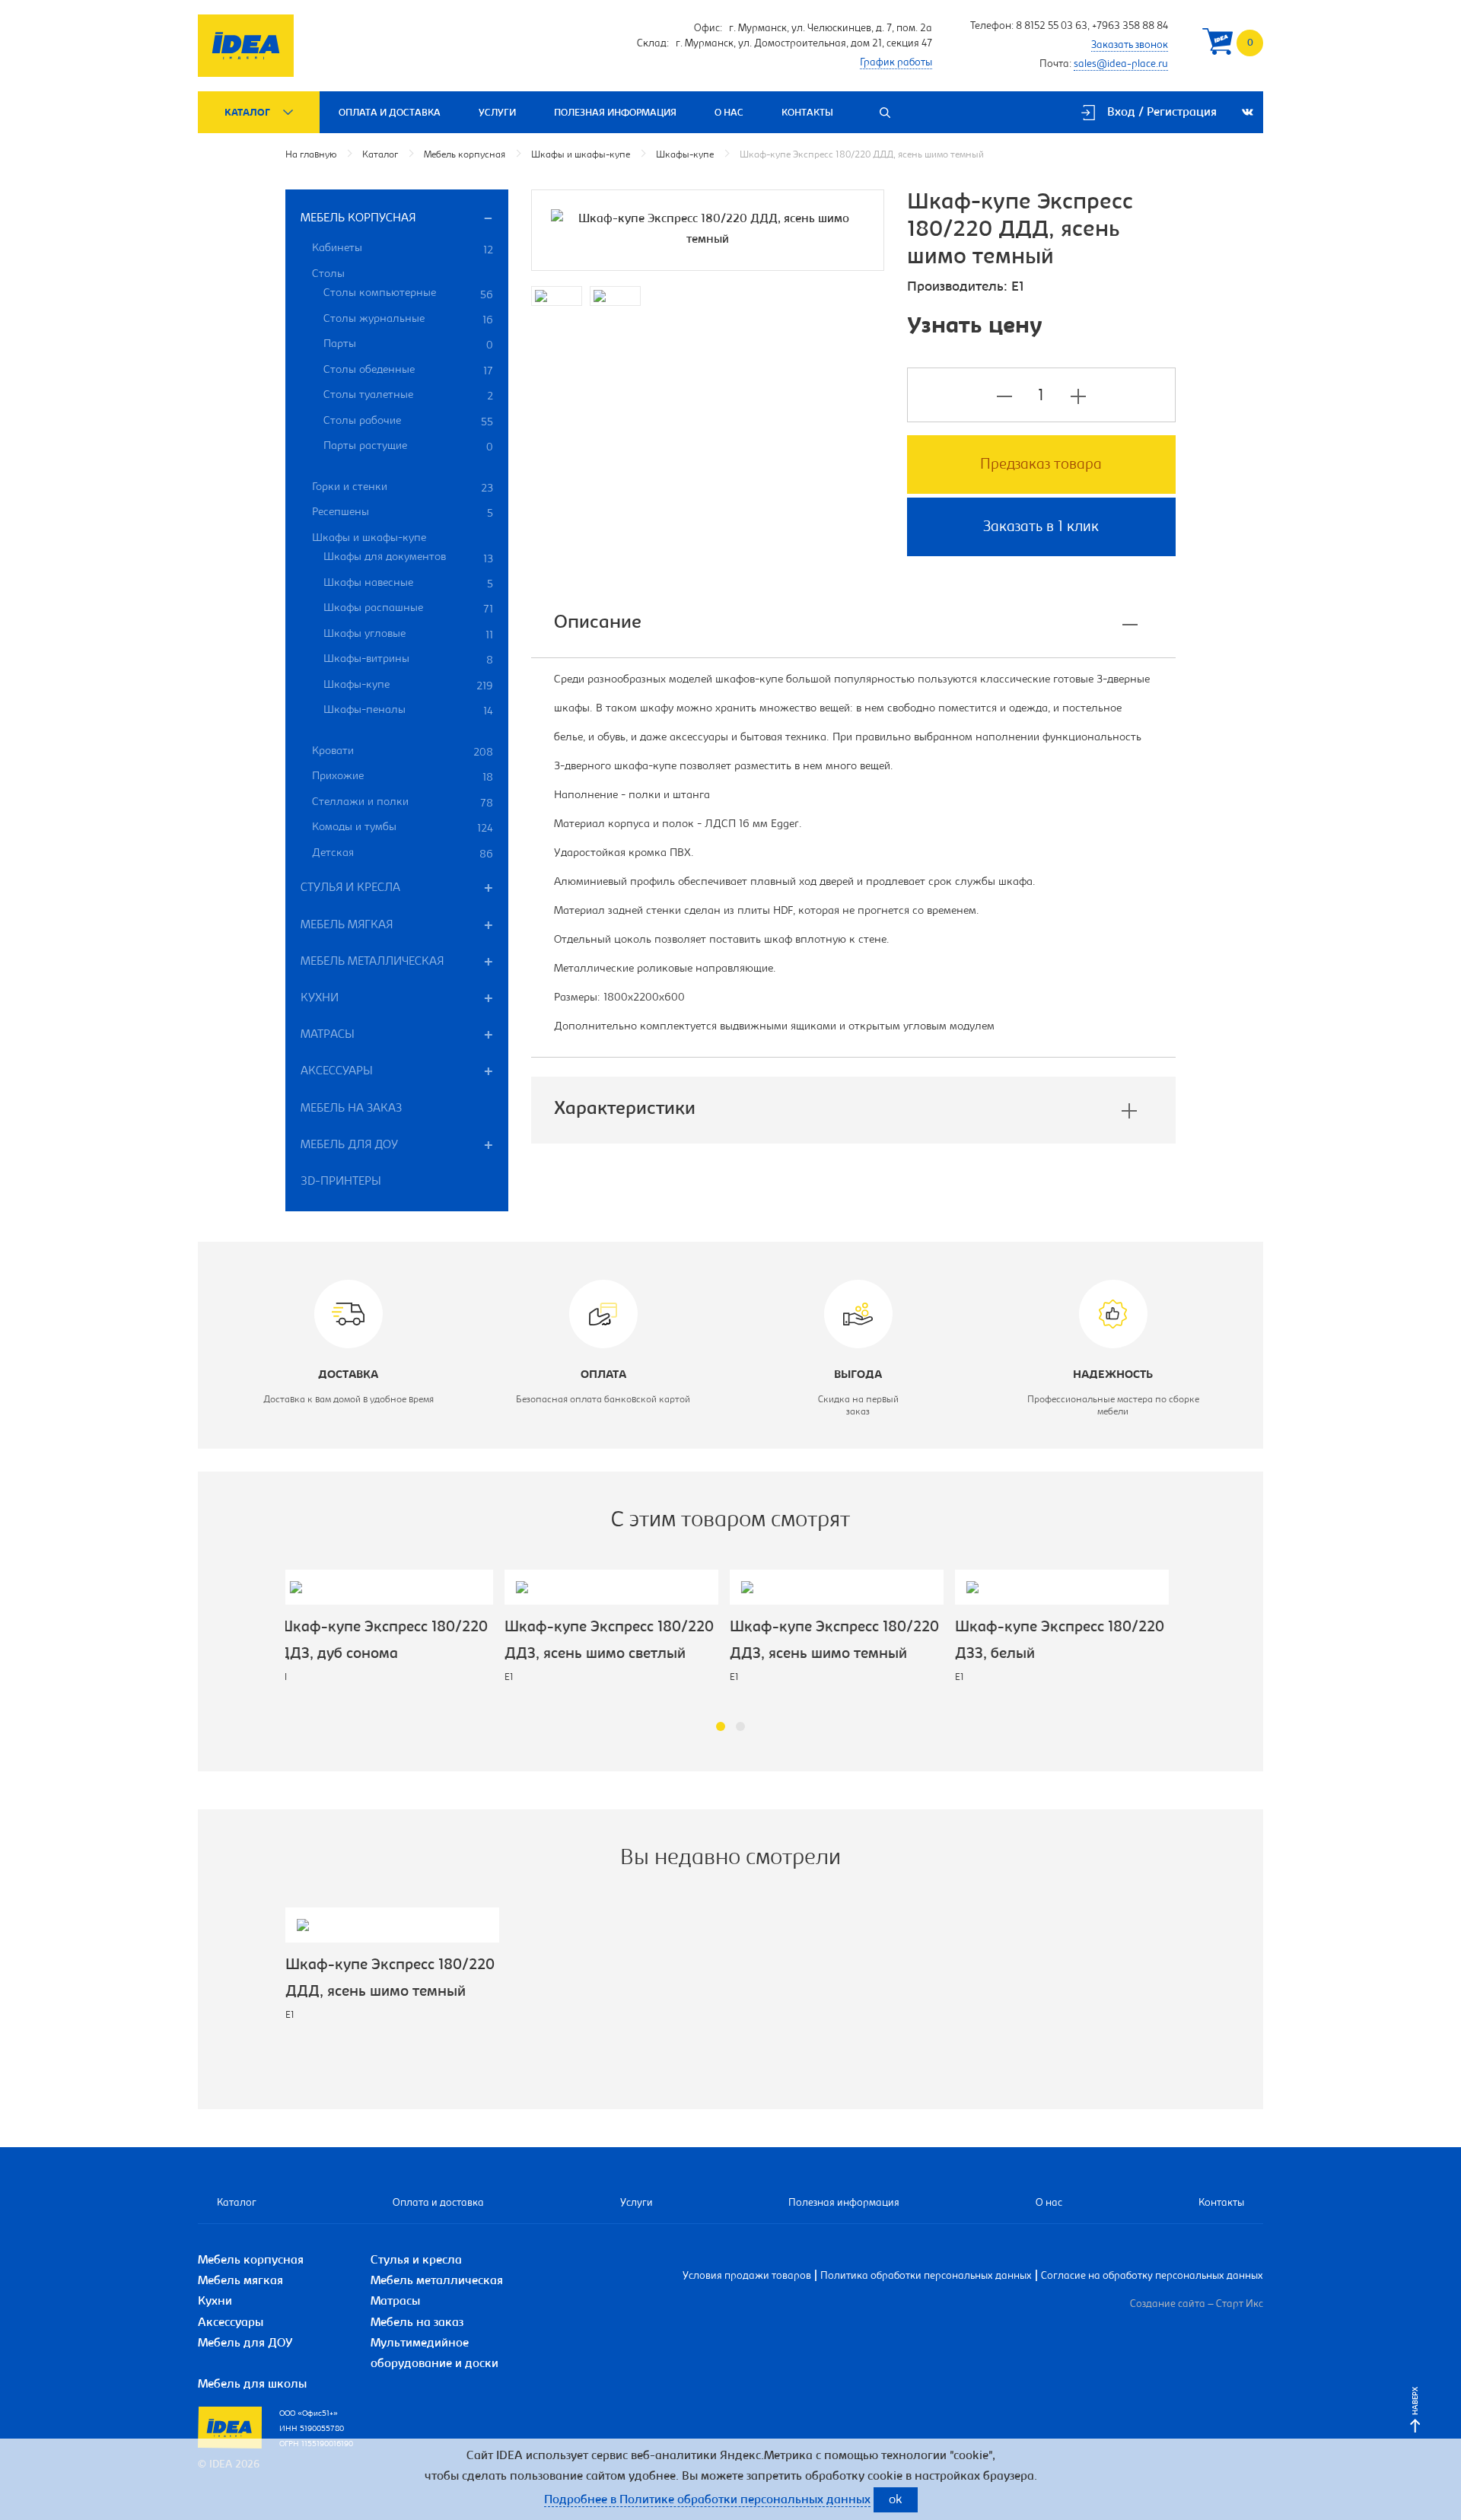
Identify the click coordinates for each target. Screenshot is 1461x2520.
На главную (311, 155)
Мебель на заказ (351, 1109)
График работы (896, 63)
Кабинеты (403, 250)
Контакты (807, 113)
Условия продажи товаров (747, 2277)
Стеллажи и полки (403, 803)
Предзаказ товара (1041, 465)
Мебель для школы (252, 2385)
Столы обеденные (408, 371)
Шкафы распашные (408, 609)
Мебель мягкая (347, 925)
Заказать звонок (1130, 46)
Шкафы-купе (685, 155)
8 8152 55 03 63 (1052, 27)
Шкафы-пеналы (408, 711)
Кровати (403, 752)
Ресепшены (403, 513)
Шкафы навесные (408, 584)
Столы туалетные (408, 396)
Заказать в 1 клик (1041, 527)
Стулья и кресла (350, 888)
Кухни (320, 998)
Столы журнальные (408, 320)
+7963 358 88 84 (1130, 27)
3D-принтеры (341, 1182)
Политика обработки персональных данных (926, 2277)
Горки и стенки (403, 488)
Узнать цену (975, 327)
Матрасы (328, 1035)
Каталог (247, 113)
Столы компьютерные (408, 294)
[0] (1217, 45)
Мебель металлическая (372, 962)
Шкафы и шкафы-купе (581, 155)
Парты (408, 345)
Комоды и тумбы (403, 828)
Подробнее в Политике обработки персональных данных (707, 2500)
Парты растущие (408, 447)
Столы (328, 274)
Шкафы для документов (408, 558)
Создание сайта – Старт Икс (1197, 2305)
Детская (403, 854)
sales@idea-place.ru (1121, 65)
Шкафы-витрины (408, 660)
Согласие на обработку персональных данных (1152, 2277)
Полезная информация (615, 113)
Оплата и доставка (390, 113)
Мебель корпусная (465, 155)
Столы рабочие (408, 422)
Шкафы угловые (408, 635)
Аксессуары (337, 1071)
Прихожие (403, 777)
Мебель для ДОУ (349, 1145)
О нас (729, 113)
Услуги (497, 113)
